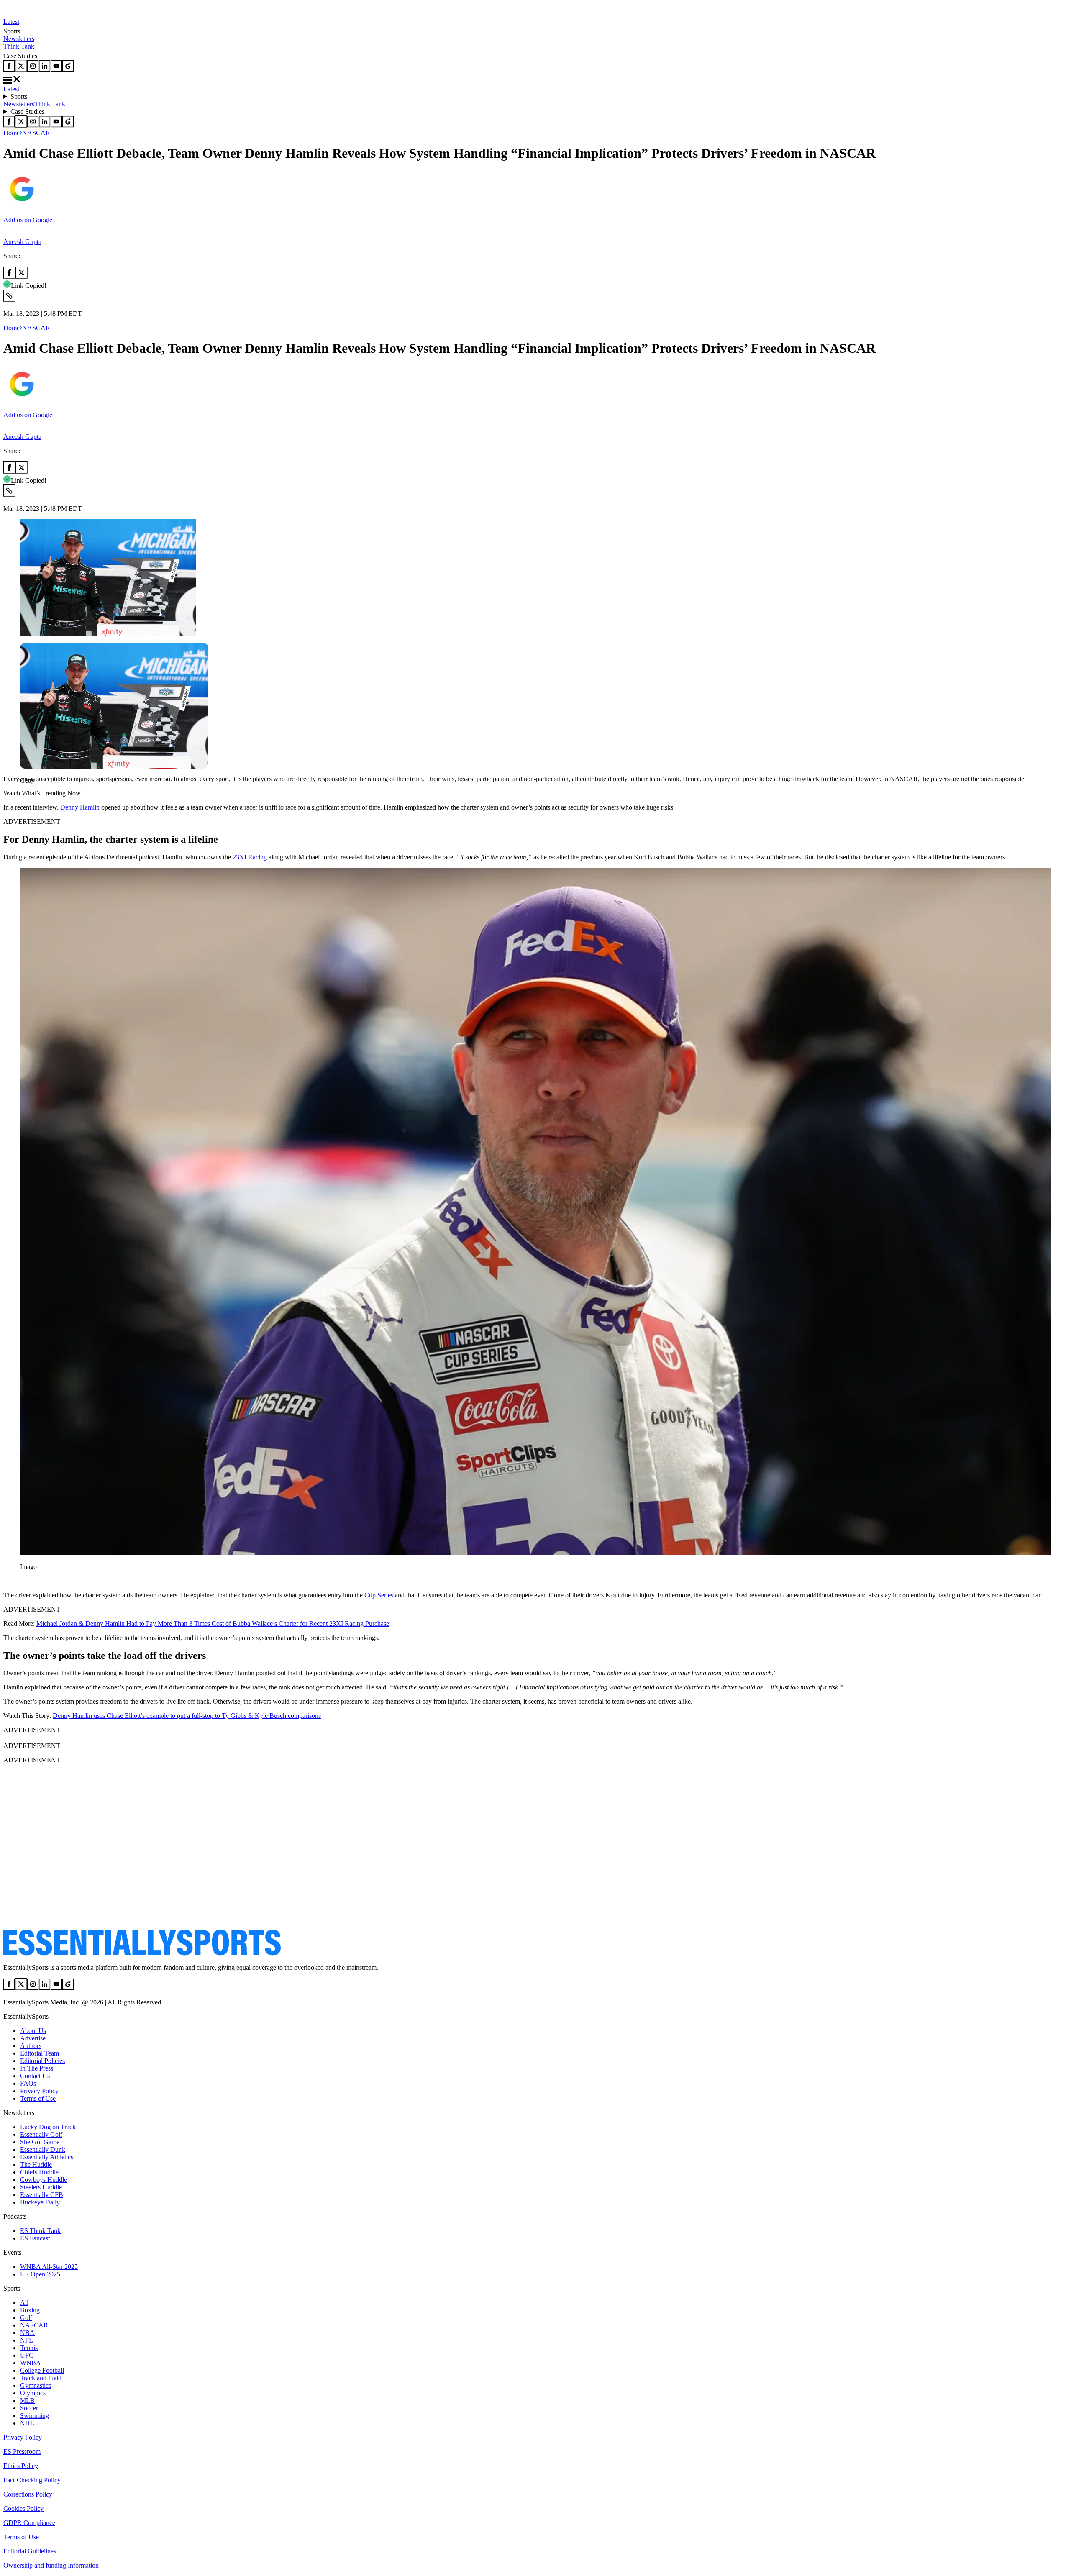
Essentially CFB (42, 2195)
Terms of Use (38, 2098)
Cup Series (379, 1595)
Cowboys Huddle (44, 2180)
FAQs (28, 2083)
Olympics (33, 2393)
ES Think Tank (40, 2231)
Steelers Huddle (41, 2187)
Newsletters (19, 39)
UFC (27, 2355)
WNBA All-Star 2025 (49, 2267)
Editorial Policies (42, 2061)
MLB (27, 2400)
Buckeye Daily (40, 2202)
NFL (27, 2340)
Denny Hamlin (80, 807)
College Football (42, 2370)
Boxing (30, 2310)
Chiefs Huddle (39, 2172)
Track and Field (41, 2378)
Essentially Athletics (47, 2157)
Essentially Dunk (43, 2149)
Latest (11, 22)
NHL (27, 2423)
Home (12, 133)
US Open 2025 (40, 2274)
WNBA (31, 2363)
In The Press (37, 2068)
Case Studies (27, 111)
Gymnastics (36, 2385)
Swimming (35, 2416)
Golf (26, 2318)
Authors (31, 2046)
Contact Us (35, 2076)
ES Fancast (35, 2238)
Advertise (33, 2038)
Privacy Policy (39, 2091)
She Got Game (40, 2142)
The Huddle (36, 2165)
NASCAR (36, 133)
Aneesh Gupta (22, 242)
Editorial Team (40, 2053)
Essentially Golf (41, 2134)
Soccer (29, 2408)
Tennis (29, 2348)
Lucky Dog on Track (48, 2127)
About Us (33, 2031)
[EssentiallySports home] (142, 1953)
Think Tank (19, 46)
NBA (27, 2333)
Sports (19, 96)
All (24, 2303)
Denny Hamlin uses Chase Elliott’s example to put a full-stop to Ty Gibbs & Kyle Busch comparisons (187, 1716)
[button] (25, 795)
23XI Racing (250, 857)
